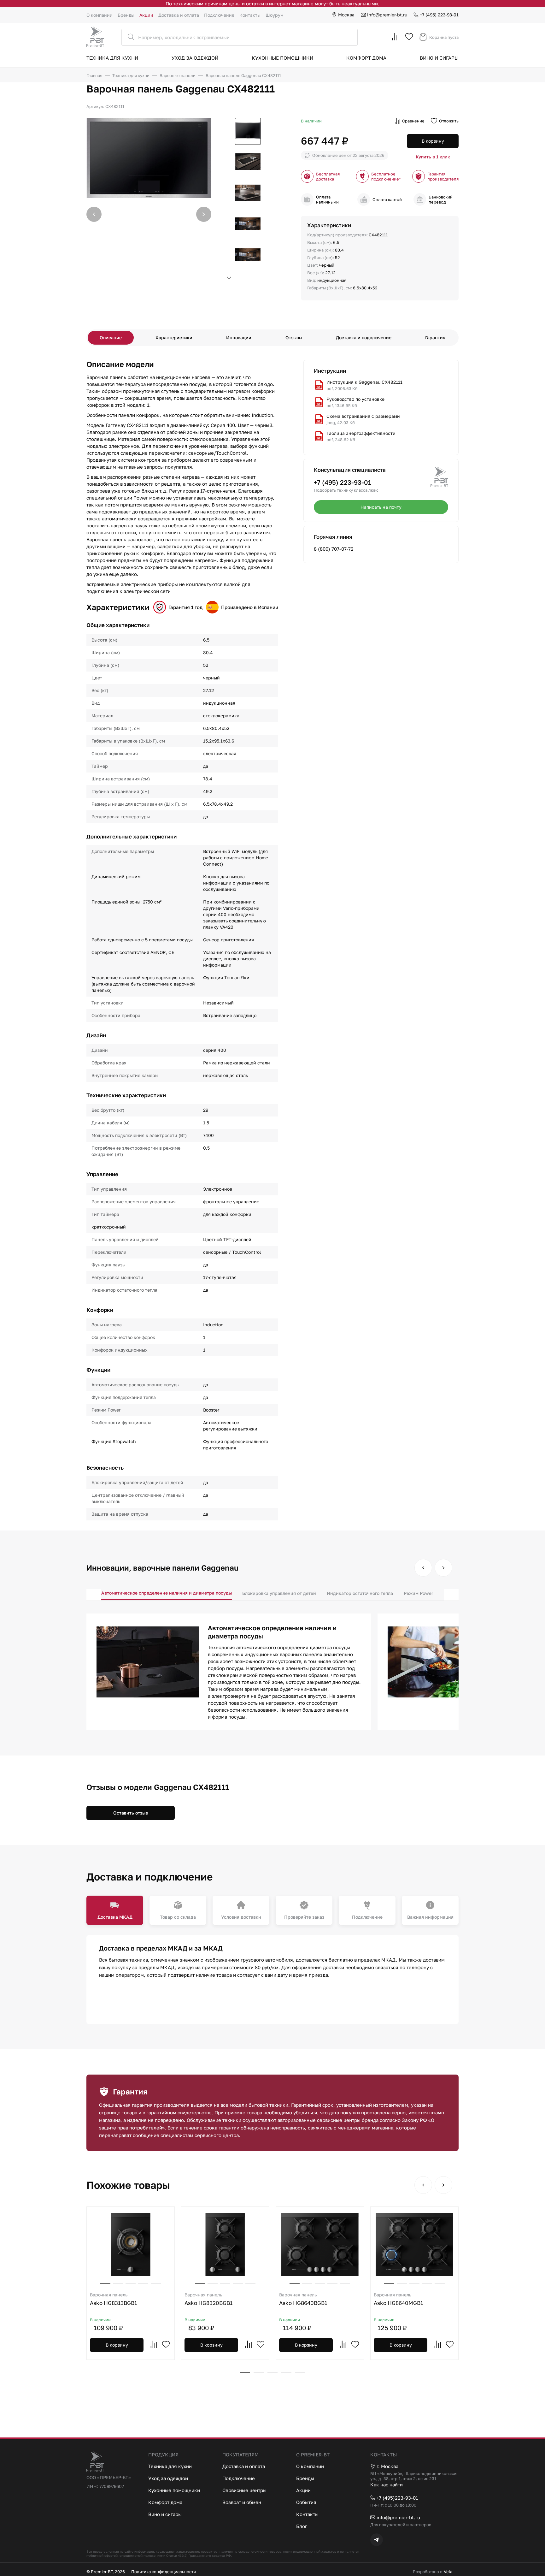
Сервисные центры (244, 2490)
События (306, 2502)
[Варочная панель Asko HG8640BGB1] (320, 2245)
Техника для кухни (112, 58)
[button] (204, 214)
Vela (448, 2572)
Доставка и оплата (179, 15)
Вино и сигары (439, 58)
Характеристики (174, 338)
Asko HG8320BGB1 (208, 2299)
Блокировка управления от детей (279, 1593)
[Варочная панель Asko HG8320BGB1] (225, 2245)
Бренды (126, 15)
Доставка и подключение (364, 338)
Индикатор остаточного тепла (360, 1593)
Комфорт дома (366, 58)
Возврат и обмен (242, 2502)
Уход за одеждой (195, 58)
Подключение (219, 15)
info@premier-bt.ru (387, 15)
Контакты (250, 15)
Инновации (239, 338)
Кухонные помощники (282, 58)
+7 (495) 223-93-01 (439, 15)
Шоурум (275, 15)
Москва (346, 15)
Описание (111, 338)
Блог (302, 2526)
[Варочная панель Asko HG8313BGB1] (131, 2245)
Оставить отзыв (131, 1813)
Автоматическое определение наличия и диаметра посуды (167, 1593)
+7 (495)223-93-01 (397, 2498)
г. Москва (387, 2466)
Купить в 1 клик (433, 157)
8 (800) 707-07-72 (334, 549)
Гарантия (435, 338)
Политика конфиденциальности (164, 2572)
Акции (146, 15)
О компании (100, 15)
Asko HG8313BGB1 (113, 2299)
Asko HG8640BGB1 (303, 2299)
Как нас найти (387, 2484)
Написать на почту (381, 507)
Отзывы (294, 338)
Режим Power (418, 1593)
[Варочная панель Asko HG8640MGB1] (414, 2245)
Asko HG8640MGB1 (398, 2299)
